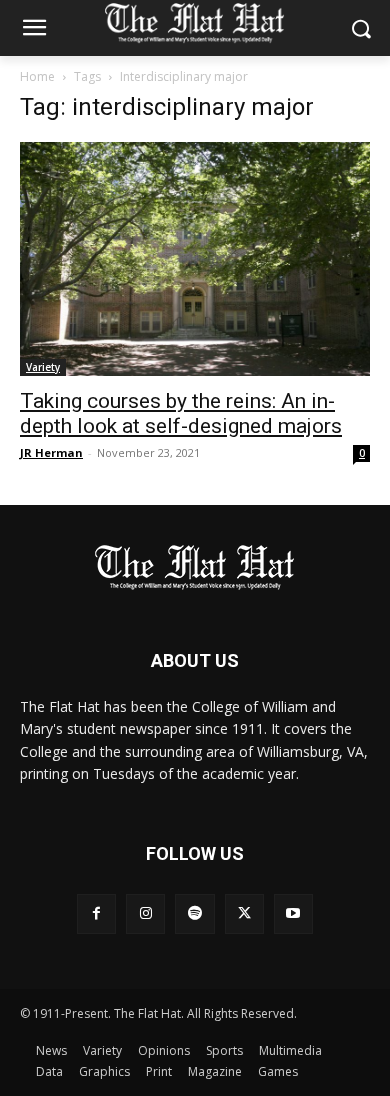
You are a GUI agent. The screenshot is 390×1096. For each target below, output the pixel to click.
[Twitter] (244, 913)
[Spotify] (194, 913)
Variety (43, 367)
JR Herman (51, 452)
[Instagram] (145, 913)
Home (37, 76)
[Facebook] (96, 913)
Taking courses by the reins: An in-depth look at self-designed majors (181, 413)
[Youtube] (293, 913)
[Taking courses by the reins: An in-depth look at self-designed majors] (195, 259)
